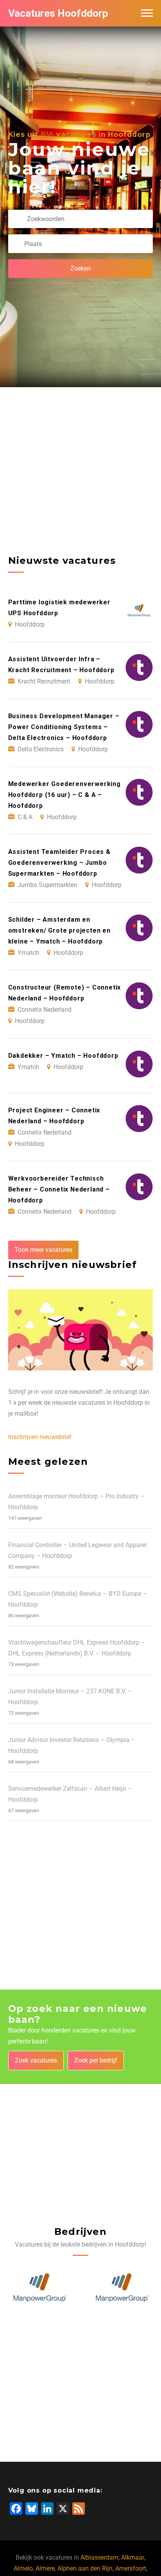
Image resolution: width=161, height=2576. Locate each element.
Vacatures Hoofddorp (58, 13)
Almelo (23, 2568)
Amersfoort (131, 2568)
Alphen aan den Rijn (85, 2568)
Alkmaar (132, 2557)
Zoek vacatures (36, 2060)
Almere (45, 2568)
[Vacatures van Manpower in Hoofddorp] (39, 2288)
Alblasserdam (99, 2557)
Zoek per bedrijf (96, 2060)
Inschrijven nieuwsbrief (40, 1437)
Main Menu (147, 13)
